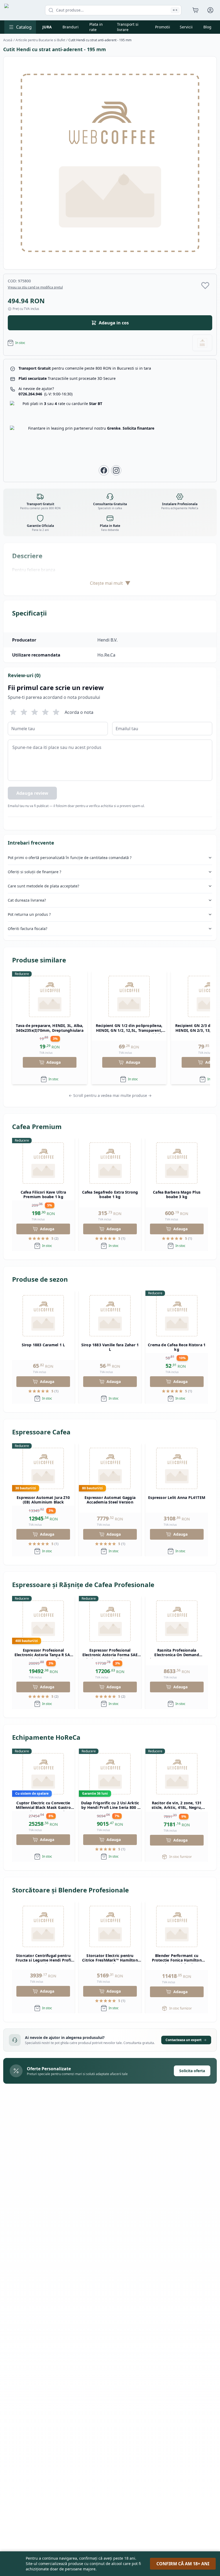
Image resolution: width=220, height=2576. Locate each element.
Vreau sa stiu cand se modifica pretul (35, 287)
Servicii (186, 27)
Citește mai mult (110, 583)
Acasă (8, 40)
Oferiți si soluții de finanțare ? (34, 872)
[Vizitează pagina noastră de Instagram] (116, 470)
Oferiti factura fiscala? (27, 929)
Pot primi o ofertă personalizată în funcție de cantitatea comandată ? (70, 858)
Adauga (54, 1062)
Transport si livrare (128, 27)
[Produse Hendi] (202, 343)
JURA (47, 27)
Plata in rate (96, 27)
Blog (207, 27)
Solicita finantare (138, 428)
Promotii (163, 27)
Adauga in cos (114, 323)
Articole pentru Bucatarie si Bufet (40, 40)
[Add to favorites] (205, 285)
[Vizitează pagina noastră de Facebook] (104, 470)
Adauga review (32, 793)
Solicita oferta (192, 2071)
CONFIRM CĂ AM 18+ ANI (183, 2564)
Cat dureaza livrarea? (27, 900)
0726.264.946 (45, 394)
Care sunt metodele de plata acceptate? (43, 886)
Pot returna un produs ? (29, 914)
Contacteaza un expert (184, 2040)
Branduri (71, 27)
